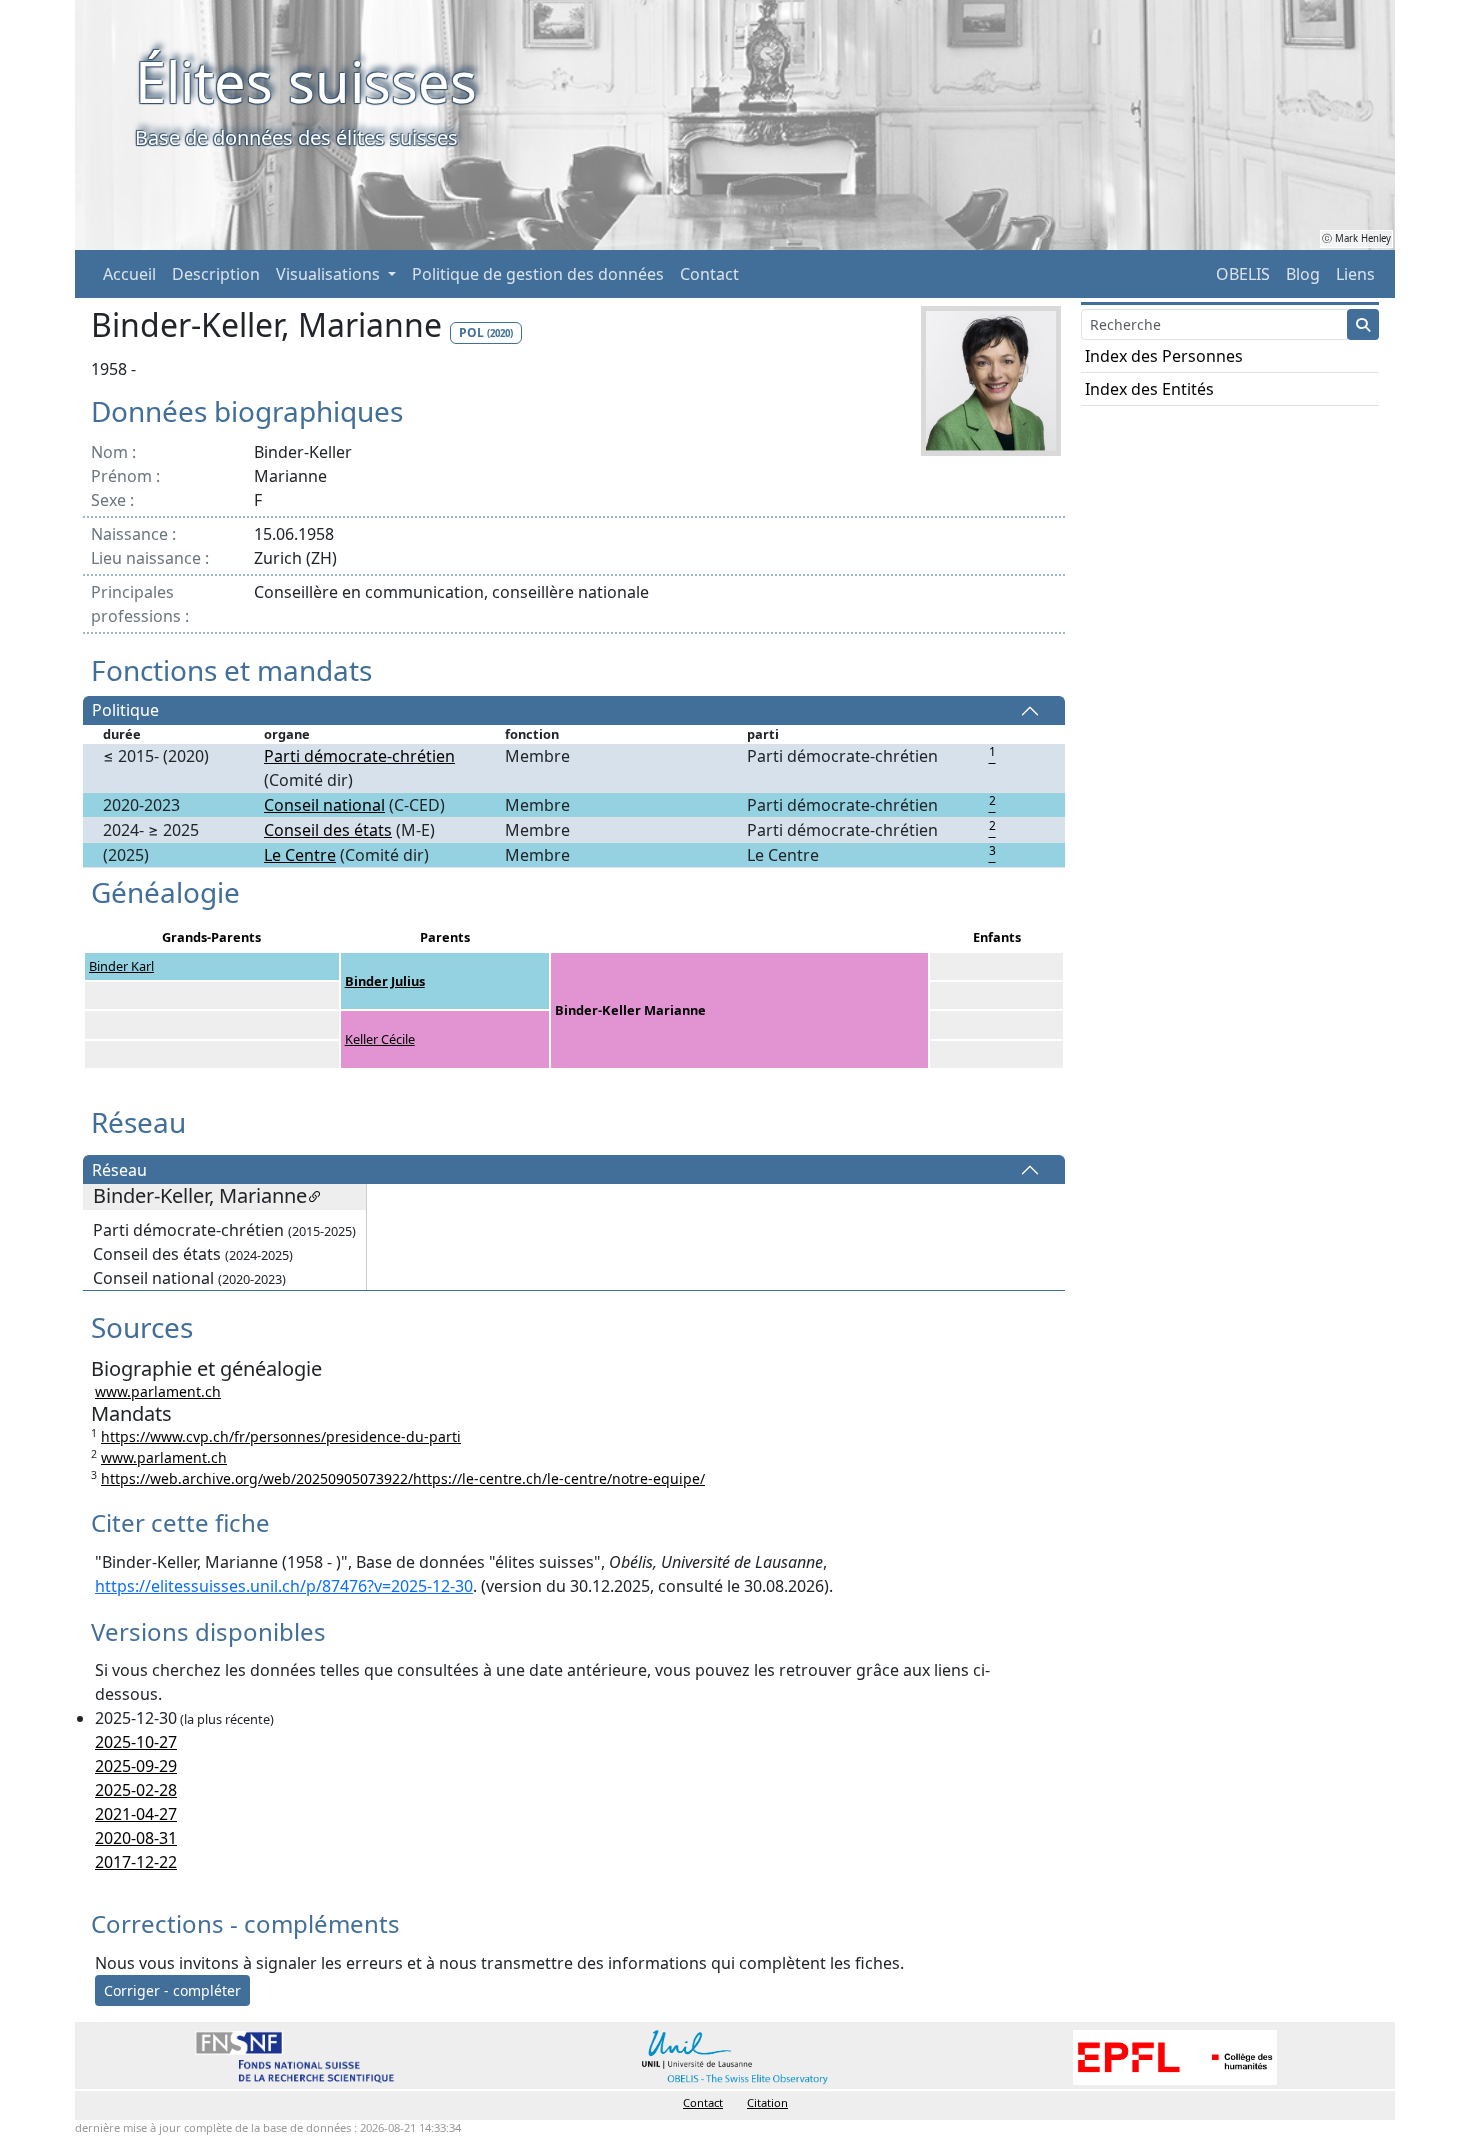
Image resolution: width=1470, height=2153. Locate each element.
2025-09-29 (136, 1766)
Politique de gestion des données (538, 274)
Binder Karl (121, 966)
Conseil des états (328, 830)
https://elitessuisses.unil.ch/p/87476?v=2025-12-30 (284, 1586)
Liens (1355, 274)
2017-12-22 (136, 1862)
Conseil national (324, 805)
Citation (767, 2102)
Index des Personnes (1164, 356)
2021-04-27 (136, 1814)
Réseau (119, 1170)
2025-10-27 (136, 1742)
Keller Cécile (380, 1039)
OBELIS (1243, 274)
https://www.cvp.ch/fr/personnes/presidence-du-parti (281, 1436)
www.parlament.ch (158, 1391)
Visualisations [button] (330, 274)
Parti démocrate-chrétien (359, 756)
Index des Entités (1149, 389)
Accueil (129, 274)
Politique (125, 711)
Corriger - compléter (172, 1990)
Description (216, 274)
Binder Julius (385, 981)
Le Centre (300, 855)
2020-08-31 (136, 1838)
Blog (1303, 274)
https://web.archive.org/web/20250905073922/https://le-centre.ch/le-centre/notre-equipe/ (403, 1478)
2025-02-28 (136, 1790)
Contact (709, 274)
